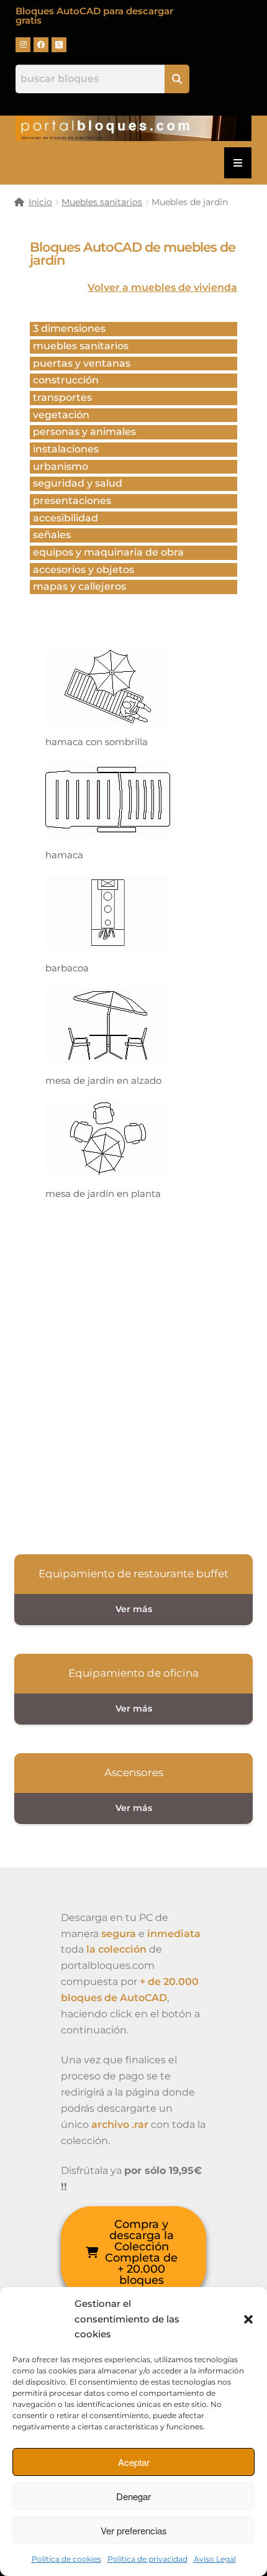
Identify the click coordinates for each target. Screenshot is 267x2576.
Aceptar (134, 2462)
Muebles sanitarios (102, 202)
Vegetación (61, 415)
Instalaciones (66, 449)
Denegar (133, 2496)
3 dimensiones (69, 328)
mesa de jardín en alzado (103, 1080)
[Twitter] (59, 45)
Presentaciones (72, 501)
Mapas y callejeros (79, 586)
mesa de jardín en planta (103, 1194)
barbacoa (67, 968)
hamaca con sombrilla (97, 742)
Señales (52, 535)
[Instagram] (23, 45)
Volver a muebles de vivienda (162, 287)
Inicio (40, 202)
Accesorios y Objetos (84, 570)
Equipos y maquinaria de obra (108, 552)
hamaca (64, 855)
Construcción (66, 380)
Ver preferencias (134, 2530)
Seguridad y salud (78, 483)
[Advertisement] (133, 1375)
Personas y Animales (84, 432)
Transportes (62, 397)
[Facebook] (41, 45)
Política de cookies (66, 2559)
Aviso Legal (215, 2559)
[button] (248, 2319)
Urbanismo (61, 466)
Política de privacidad (147, 2559)
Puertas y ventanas (82, 363)
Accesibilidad (66, 518)
